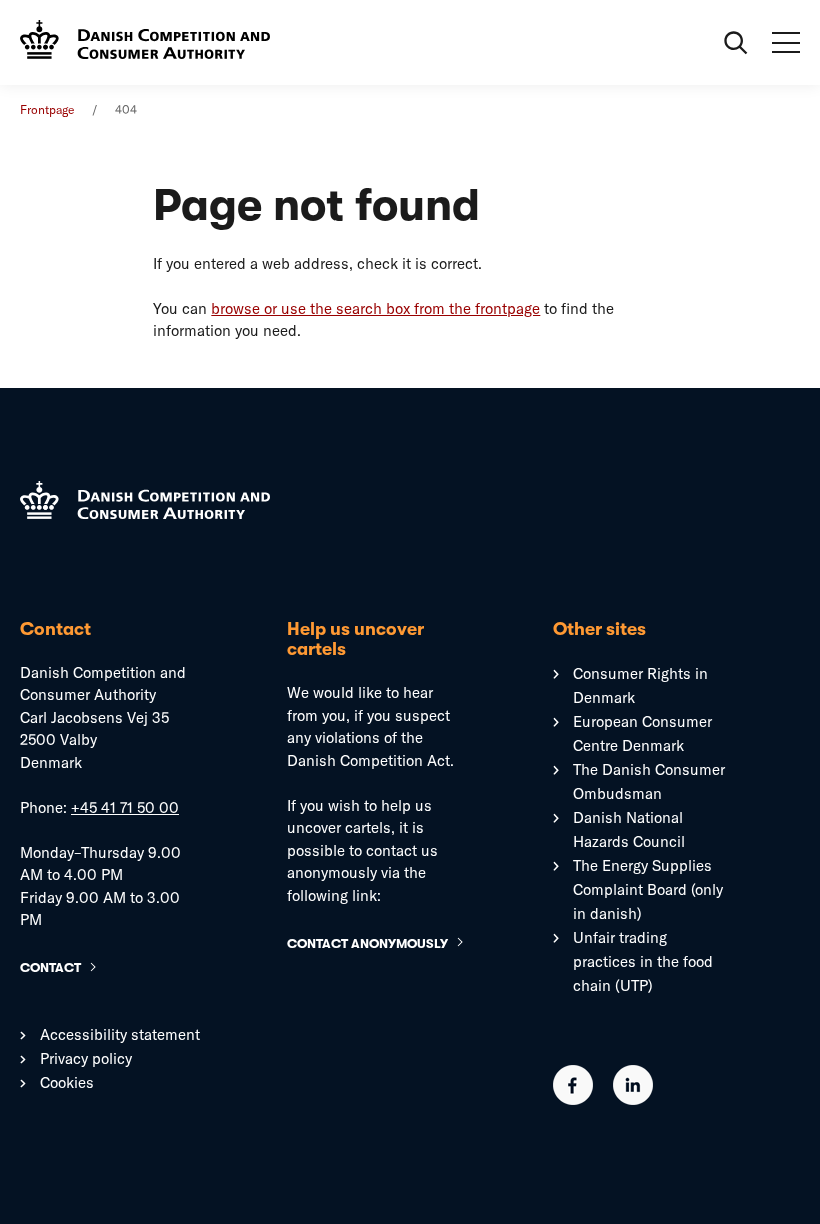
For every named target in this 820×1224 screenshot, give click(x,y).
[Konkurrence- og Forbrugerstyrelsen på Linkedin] (633, 1099)
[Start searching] (736, 43)
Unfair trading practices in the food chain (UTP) (643, 961)
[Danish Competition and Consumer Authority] (145, 42)
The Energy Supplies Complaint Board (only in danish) (648, 889)
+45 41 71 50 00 (125, 807)
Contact (50, 967)
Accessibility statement (120, 1034)
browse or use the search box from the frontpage (375, 308)
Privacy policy (86, 1058)
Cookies (67, 1082)
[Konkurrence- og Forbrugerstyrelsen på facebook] (573, 1099)
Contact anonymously (367, 943)
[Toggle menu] (786, 43)
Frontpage (47, 109)
